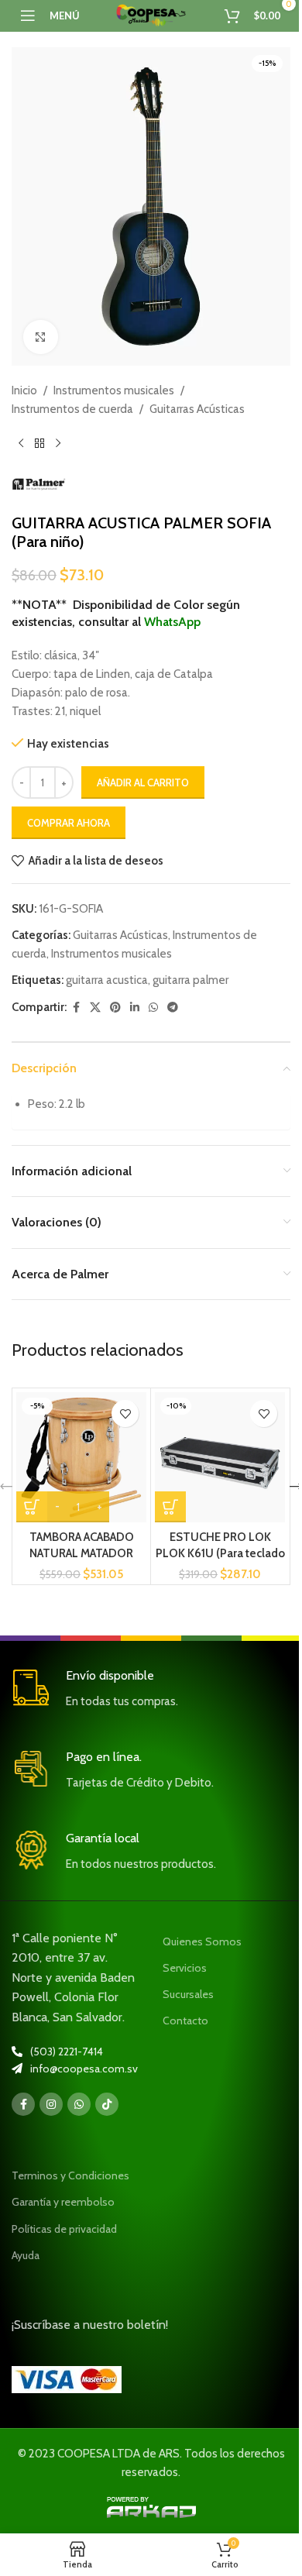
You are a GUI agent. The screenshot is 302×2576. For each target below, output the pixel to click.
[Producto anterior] (21, 443)
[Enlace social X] (95, 1008)
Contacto (185, 2021)
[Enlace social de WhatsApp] (153, 1008)
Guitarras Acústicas (197, 409)
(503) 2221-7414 (67, 2052)
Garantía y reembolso (63, 2202)
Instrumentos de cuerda (72, 409)
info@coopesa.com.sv (84, 2069)
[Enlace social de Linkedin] (135, 1008)
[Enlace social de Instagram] (51, 2104)
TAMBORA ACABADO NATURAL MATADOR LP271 (82, 1553)
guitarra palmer (190, 980)
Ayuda (26, 2255)
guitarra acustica (107, 980)
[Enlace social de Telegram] (173, 1008)
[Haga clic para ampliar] (41, 337)
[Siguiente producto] (58, 443)
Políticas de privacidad (64, 2229)
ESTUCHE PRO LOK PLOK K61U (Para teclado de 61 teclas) (220, 1553)
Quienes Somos (202, 1941)
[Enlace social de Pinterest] (115, 1008)
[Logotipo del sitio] (151, 15)
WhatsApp (172, 622)
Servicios (185, 1968)
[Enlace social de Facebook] (76, 1008)
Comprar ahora (69, 823)
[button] (170, 1507)
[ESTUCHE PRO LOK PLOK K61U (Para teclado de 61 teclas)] (220, 1457)
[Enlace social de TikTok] (107, 2104)
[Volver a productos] (39, 443)
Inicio (24, 390)
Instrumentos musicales (114, 390)
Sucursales (188, 1994)
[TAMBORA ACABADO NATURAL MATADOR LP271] (81, 1457)
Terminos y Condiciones (70, 2175)
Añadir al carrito (143, 782)
